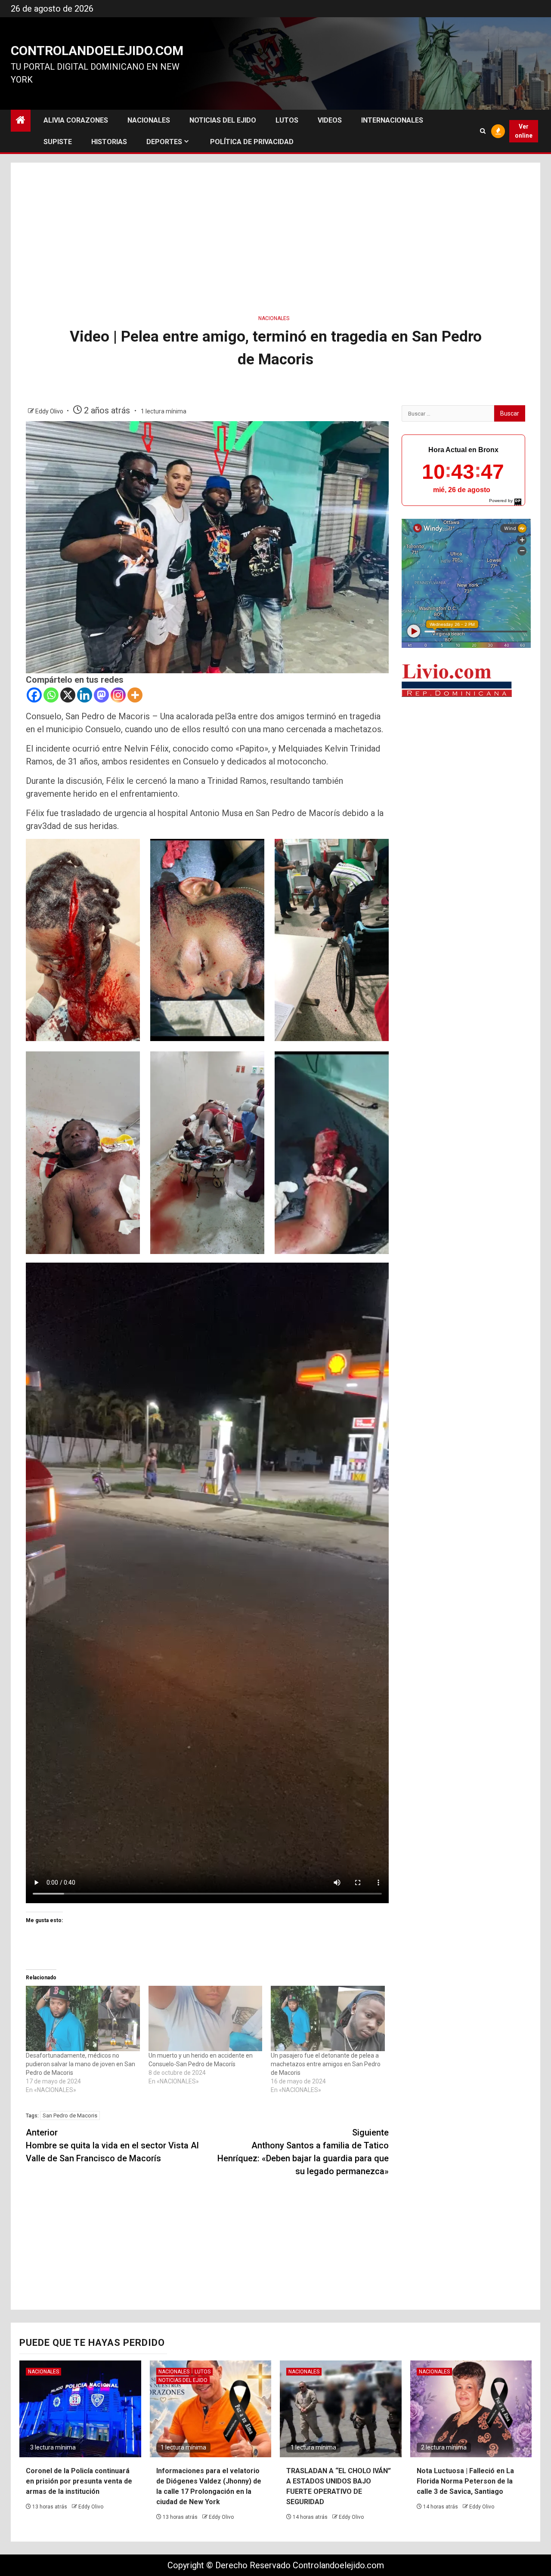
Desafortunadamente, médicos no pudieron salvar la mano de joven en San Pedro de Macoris (80, 2064)
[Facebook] (34, 695)
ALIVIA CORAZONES (76, 120)
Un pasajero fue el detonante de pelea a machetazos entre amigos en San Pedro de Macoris (326, 2064)
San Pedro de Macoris (70, 2115)
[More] (135, 695)
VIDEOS (330, 120)
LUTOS (287, 120)
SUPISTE (58, 142)
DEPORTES (164, 142)
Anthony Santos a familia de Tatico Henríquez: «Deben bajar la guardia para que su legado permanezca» (303, 2152)
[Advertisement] (275, 236)
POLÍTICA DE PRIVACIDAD (252, 142)
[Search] (483, 131)
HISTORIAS (109, 142)
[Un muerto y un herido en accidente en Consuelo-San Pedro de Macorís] (206, 2018)
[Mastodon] (101, 695)
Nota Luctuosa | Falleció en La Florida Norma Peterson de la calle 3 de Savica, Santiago (465, 2481)
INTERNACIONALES (392, 120)
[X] (68, 695)
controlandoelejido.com (97, 51)
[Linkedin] (85, 695)
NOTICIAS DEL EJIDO (223, 120)
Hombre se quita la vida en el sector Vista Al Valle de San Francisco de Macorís (112, 2145)
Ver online (524, 131)
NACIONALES (149, 120)
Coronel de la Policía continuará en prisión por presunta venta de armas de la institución (79, 2481)
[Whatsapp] (51, 695)
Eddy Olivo (50, 411)
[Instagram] (118, 695)
